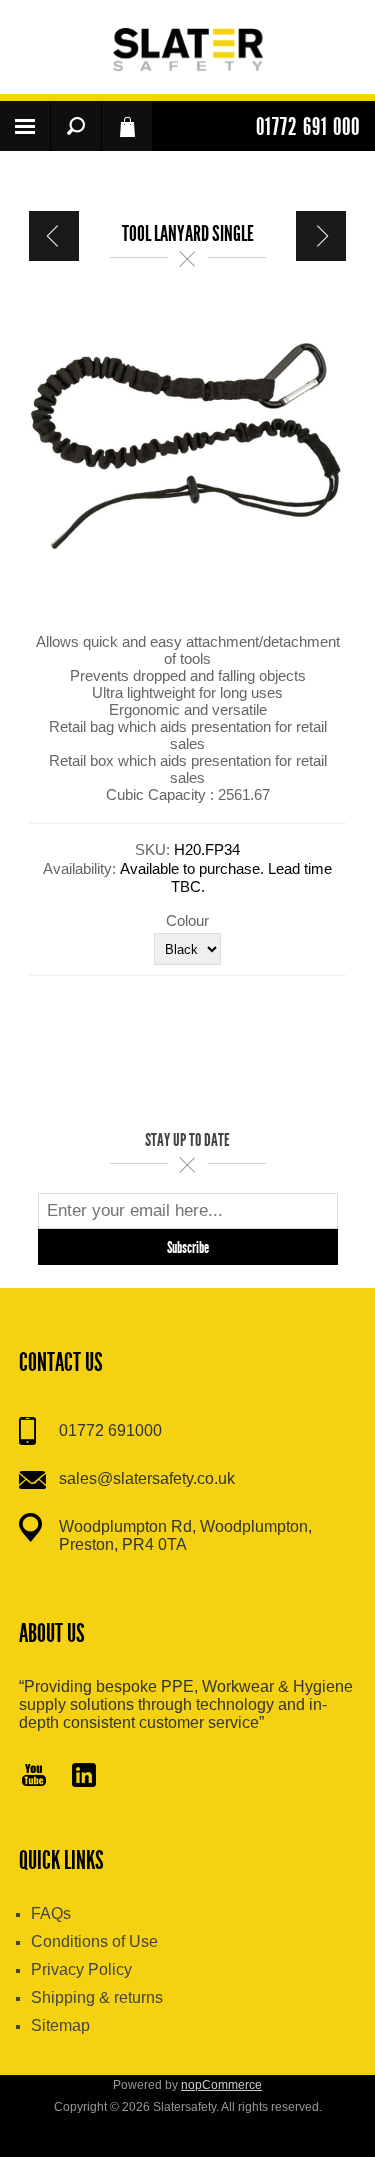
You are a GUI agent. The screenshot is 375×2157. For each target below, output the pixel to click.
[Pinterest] (84, 1777)
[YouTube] (34, 1777)
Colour (187, 919)
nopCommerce (221, 2085)
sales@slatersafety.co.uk (147, 1478)
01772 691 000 (308, 127)
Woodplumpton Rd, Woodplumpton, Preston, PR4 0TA (185, 1535)
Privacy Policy (81, 1969)
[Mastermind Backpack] (321, 236)
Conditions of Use (94, 1941)
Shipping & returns (97, 1997)
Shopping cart (127, 126)
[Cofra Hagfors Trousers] (54, 236)
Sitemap (60, 2025)
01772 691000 (110, 1430)
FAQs (51, 1913)
